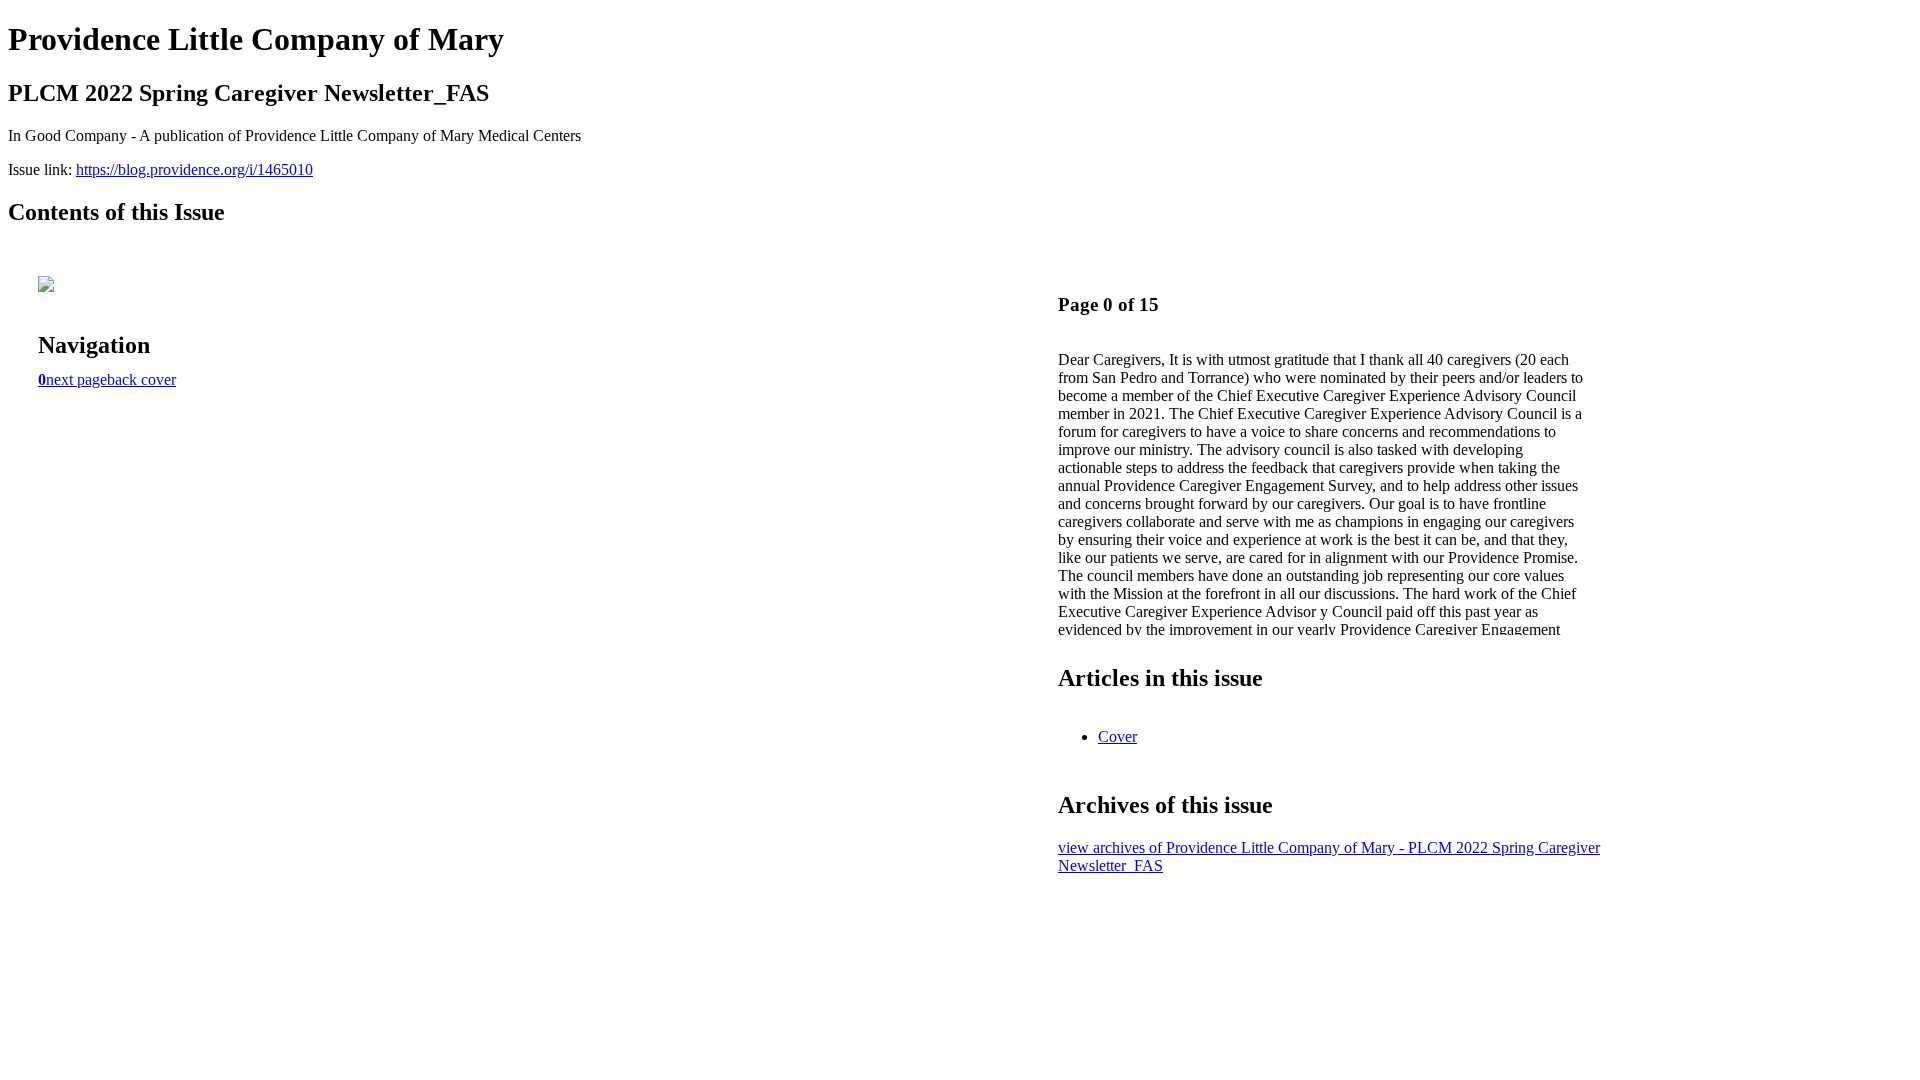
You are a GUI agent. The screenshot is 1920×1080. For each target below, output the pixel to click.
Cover (1117, 736)
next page (76, 379)
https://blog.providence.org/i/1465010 (194, 169)
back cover (141, 379)
